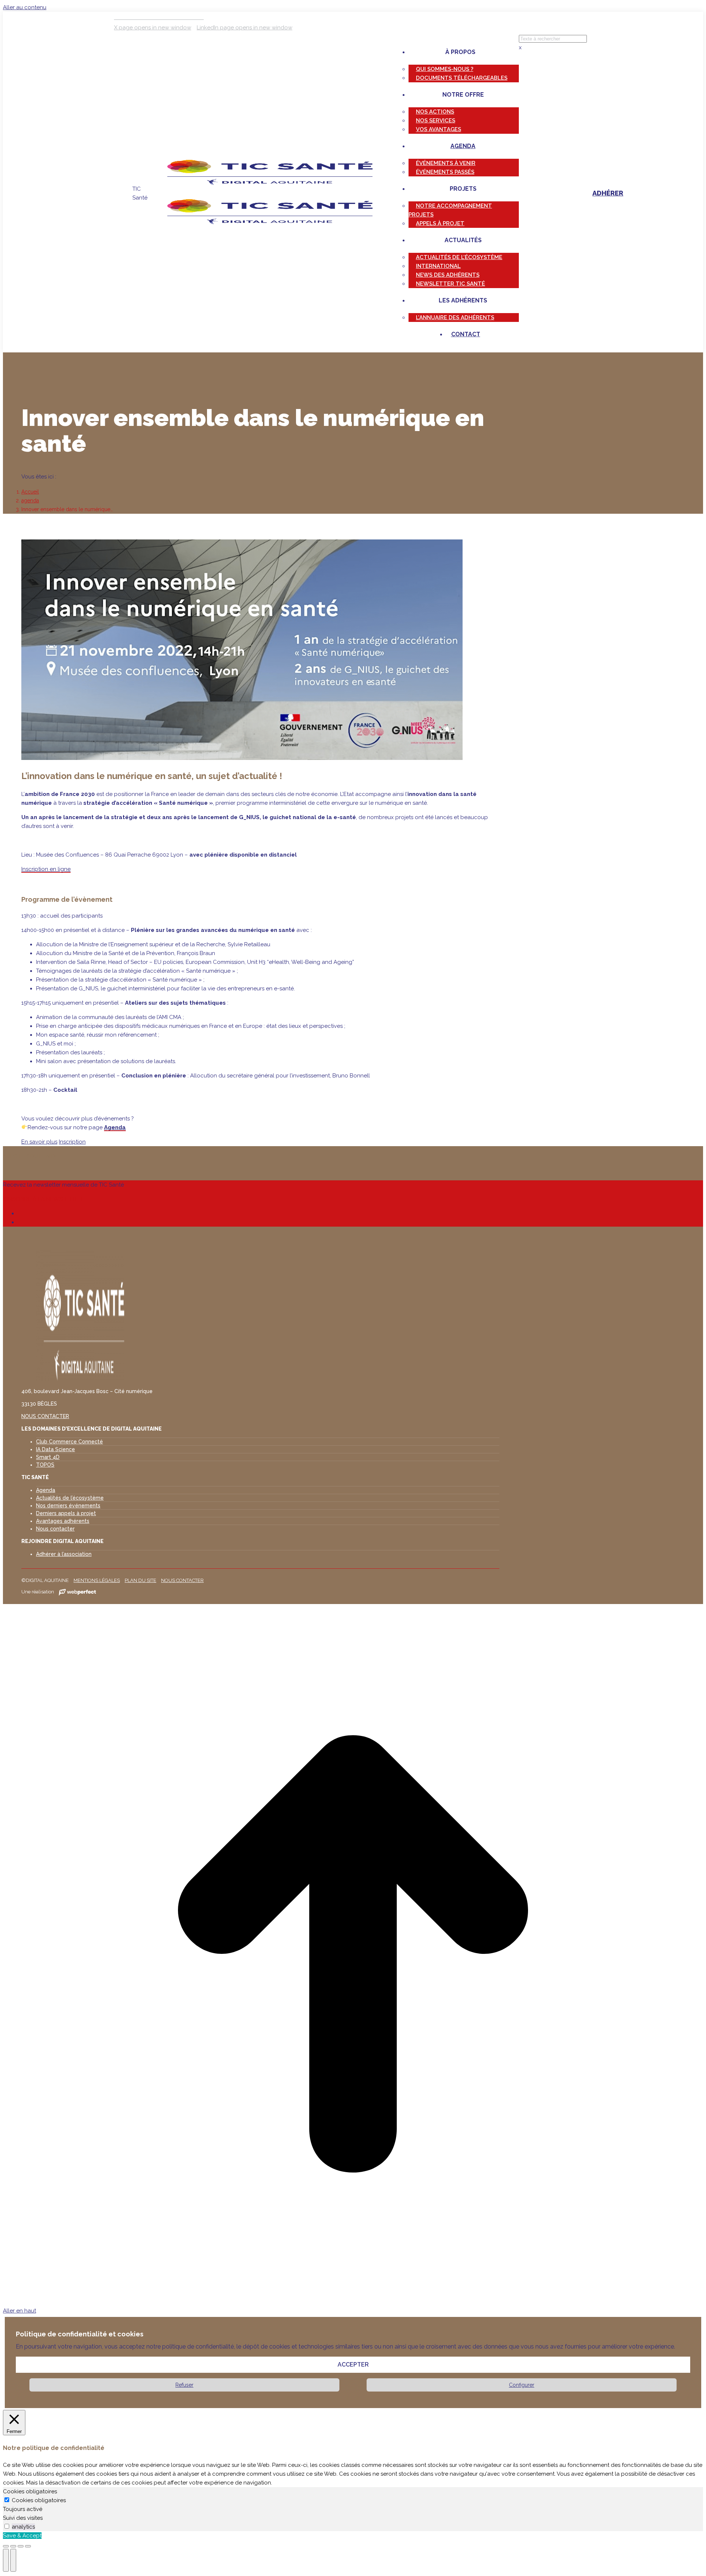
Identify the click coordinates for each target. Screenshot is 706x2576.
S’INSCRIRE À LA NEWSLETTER (43, 1199)
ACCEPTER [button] (353, 2365)
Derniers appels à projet (66, 1513)
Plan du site (140, 1580)
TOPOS (45, 1465)
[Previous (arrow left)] (6, 2560)
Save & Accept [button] (22, 2536)
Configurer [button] (522, 2385)
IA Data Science (56, 1449)
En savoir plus (39, 1142)
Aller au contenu (25, 7)
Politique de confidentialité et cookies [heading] (80, 2334)
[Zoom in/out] (28, 2546)
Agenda (115, 1127)
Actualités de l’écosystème (70, 1498)
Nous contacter (55, 1529)
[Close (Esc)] (6, 2546)
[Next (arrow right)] (13, 2560)
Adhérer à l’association (64, 1554)
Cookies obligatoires (39, 2500)
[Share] (13, 2546)
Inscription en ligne (46, 869)
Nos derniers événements (68, 1506)
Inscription (72, 1142)
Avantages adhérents (63, 1521)
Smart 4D (48, 1457)
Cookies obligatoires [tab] (30, 2491)
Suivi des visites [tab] (23, 2518)
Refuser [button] (184, 2385)
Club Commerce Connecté (69, 1442)
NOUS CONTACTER (45, 1416)
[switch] (7, 2526)
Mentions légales (97, 1580)
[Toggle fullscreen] (21, 2546)
